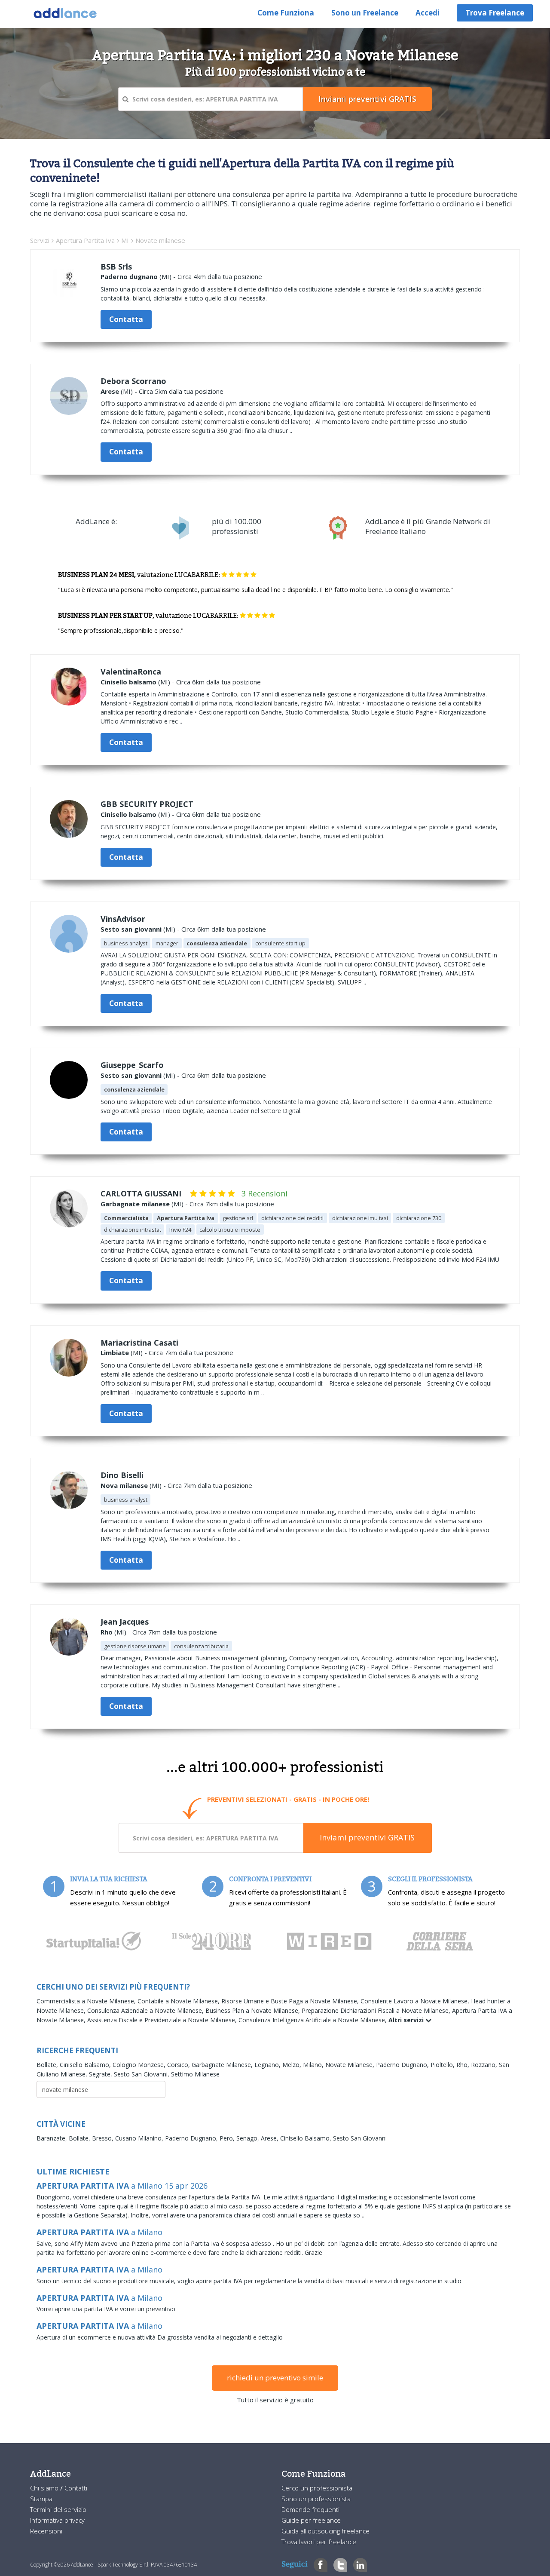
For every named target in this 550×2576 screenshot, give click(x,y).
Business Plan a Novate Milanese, (254, 2010)
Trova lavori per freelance (319, 2542)
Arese (110, 391)
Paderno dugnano (129, 276)
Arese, (270, 2138)
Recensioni (46, 2531)
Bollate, (48, 2065)
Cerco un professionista (317, 2488)
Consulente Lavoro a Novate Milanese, (416, 2001)
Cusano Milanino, (140, 2138)
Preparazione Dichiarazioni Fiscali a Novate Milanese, (377, 2010)
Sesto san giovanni (131, 929)
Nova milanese (124, 1485)
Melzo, (293, 2065)
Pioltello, (443, 2065)
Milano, (314, 2065)
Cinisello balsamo (128, 682)
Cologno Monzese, (140, 2065)
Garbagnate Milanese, (223, 2065)
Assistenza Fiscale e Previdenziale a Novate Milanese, (163, 2020)
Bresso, (104, 2138)
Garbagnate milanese (135, 1204)
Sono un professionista (316, 2499)
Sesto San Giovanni (360, 2138)
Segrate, (101, 2074)
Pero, (228, 2138)
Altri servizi (407, 2020)
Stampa (41, 2499)
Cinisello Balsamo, (86, 2065)
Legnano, (268, 2065)
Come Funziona (286, 13)
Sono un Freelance (365, 13)
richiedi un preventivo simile (275, 2378)
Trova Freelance (495, 13)
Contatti (76, 2488)
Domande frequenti (310, 2509)
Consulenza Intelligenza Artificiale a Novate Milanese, (313, 2020)
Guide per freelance (311, 2520)
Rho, (464, 2065)
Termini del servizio (58, 2509)
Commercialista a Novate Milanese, (87, 2001)
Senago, (249, 2138)
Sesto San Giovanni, (142, 2074)
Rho (107, 1632)
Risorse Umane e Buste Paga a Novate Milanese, (291, 2001)
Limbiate (115, 1352)
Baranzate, (53, 2138)
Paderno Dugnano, (403, 2065)
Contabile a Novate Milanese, (179, 2001)
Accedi (428, 13)
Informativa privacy (57, 2520)
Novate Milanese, (351, 2065)
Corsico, (179, 2065)
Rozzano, (485, 2065)
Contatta (126, 319)
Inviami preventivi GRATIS (367, 1837)
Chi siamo (45, 2488)
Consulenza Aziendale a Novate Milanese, (146, 2010)
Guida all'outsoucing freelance (325, 2531)
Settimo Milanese (195, 2074)
